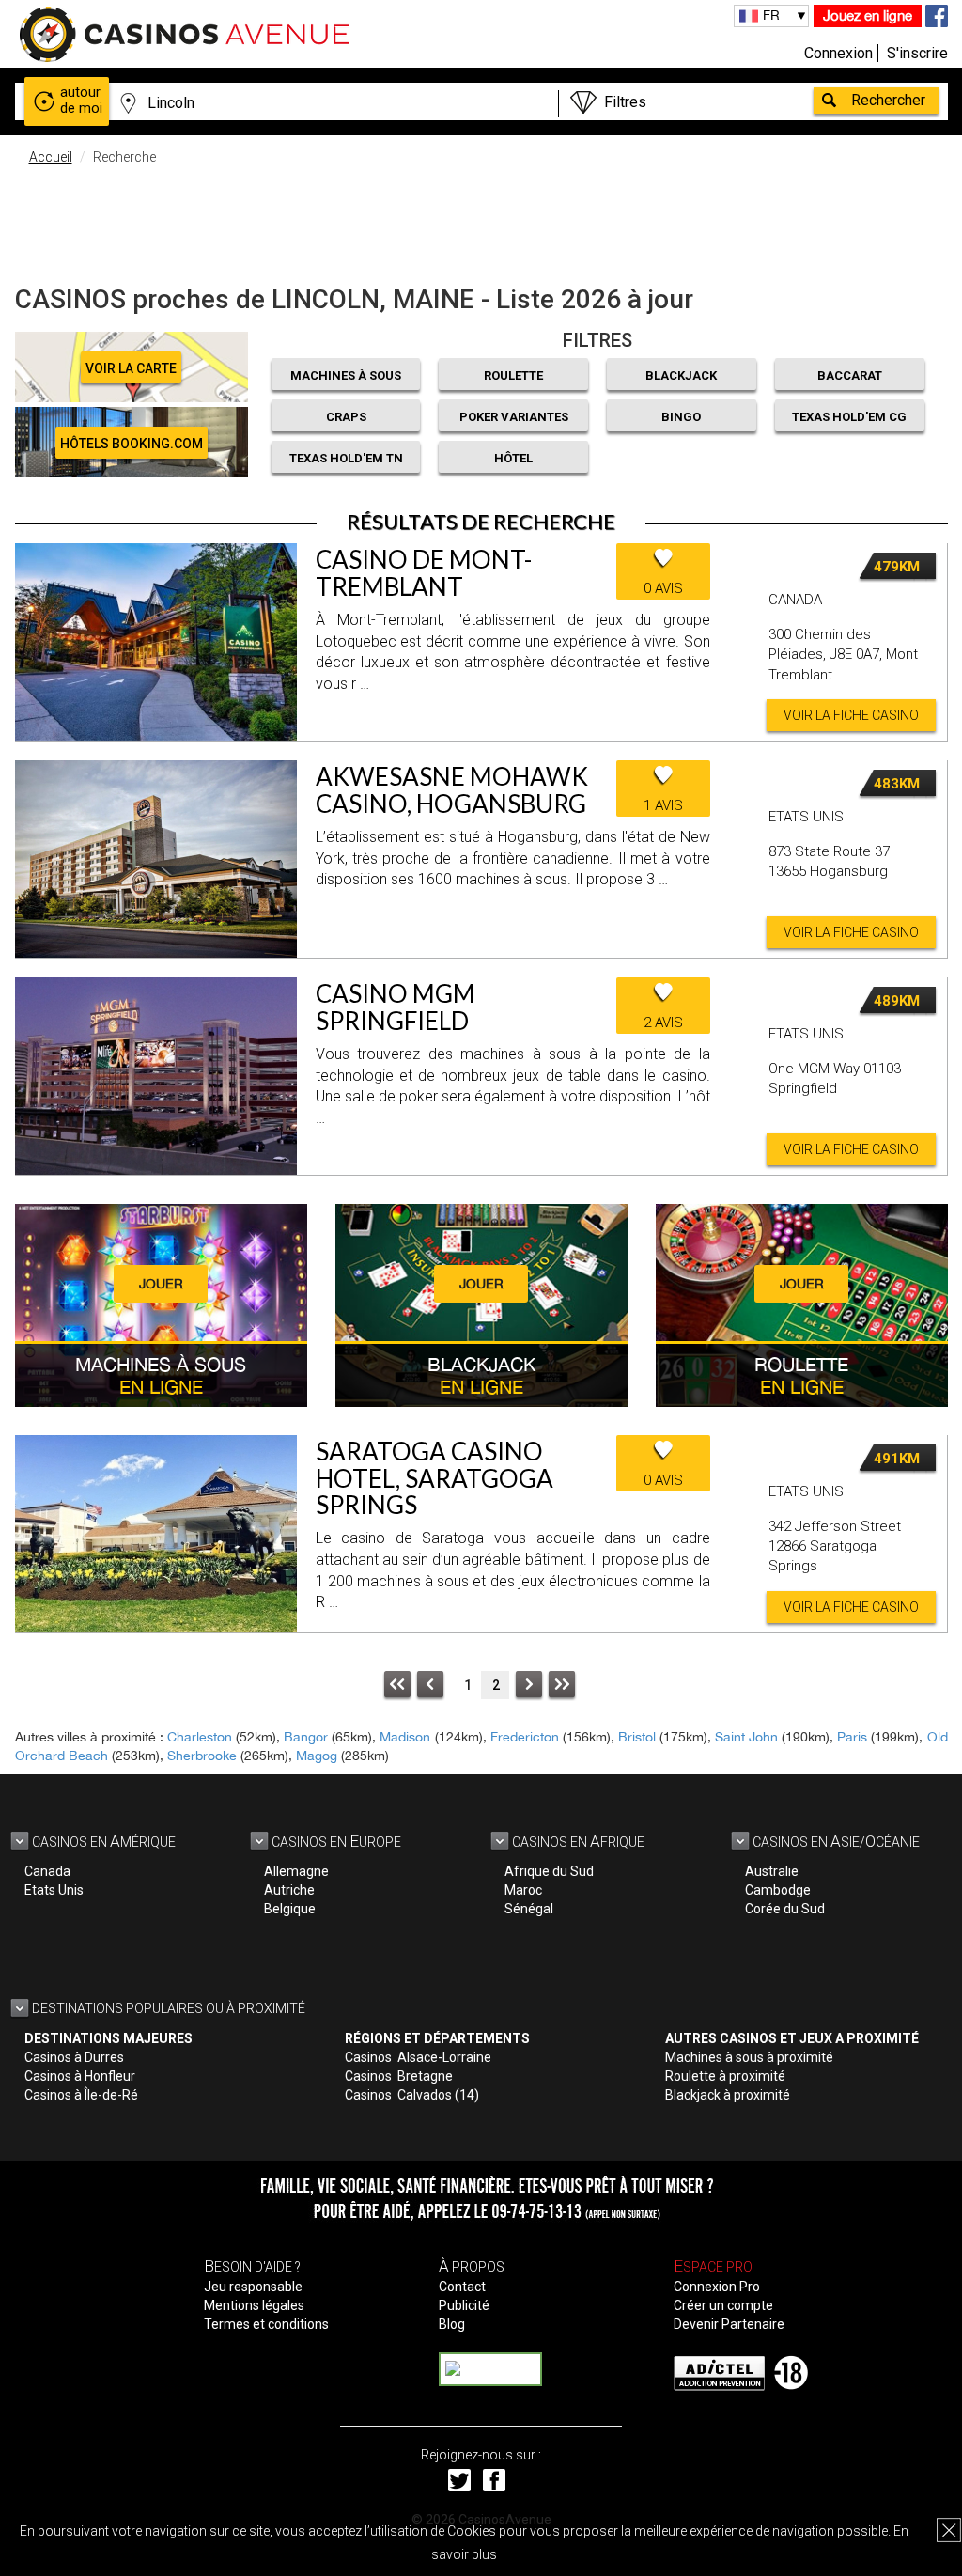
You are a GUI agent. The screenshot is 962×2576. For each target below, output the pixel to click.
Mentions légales (254, 2305)
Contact (462, 2287)
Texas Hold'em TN (346, 458)
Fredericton (525, 1737)
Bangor (306, 1737)
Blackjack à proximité (728, 2095)
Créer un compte (723, 2305)
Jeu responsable (253, 2287)
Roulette (513, 375)
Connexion (838, 53)
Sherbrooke (202, 1756)
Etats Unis (54, 1890)
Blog (452, 2324)
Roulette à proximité (725, 2076)
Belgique (290, 1909)
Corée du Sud (785, 1909)
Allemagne (296, 1871)
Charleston (200, 1737)
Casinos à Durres (74, 2057)
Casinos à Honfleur (80, 2076)
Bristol (637, 1737)
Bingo (681, 417)
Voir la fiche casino (851, 715)
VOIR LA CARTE (131, 368)
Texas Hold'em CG (849, 417)
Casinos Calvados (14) (412, 2095)
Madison (405, 1737)
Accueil (51, 157)
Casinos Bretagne (399, 2076)
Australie (772, 1871)
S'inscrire (917, 53)
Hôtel (513, 458)
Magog (317, 1756)
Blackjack (681, 375)
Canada (47, 1871)
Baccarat (850, 375)
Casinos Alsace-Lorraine (418, 2057)
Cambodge (778, 1890)
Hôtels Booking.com (132, 444)
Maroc (523, 1890)
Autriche (289, 1890)
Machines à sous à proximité (749, 2057)
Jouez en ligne (868, 16)
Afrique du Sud (549, 1871)
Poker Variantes (514, 417)
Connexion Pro (717, 2287)
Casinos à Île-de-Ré (81, 2095)
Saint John (746, 1737)
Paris (852, 1737)
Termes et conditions (266, 2324)
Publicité (464, 2305)
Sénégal (529, 1909)
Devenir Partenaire (729, 2324)
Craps (346, 417)
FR (771, 15)
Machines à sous (346, 375)
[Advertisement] (481, 221)
